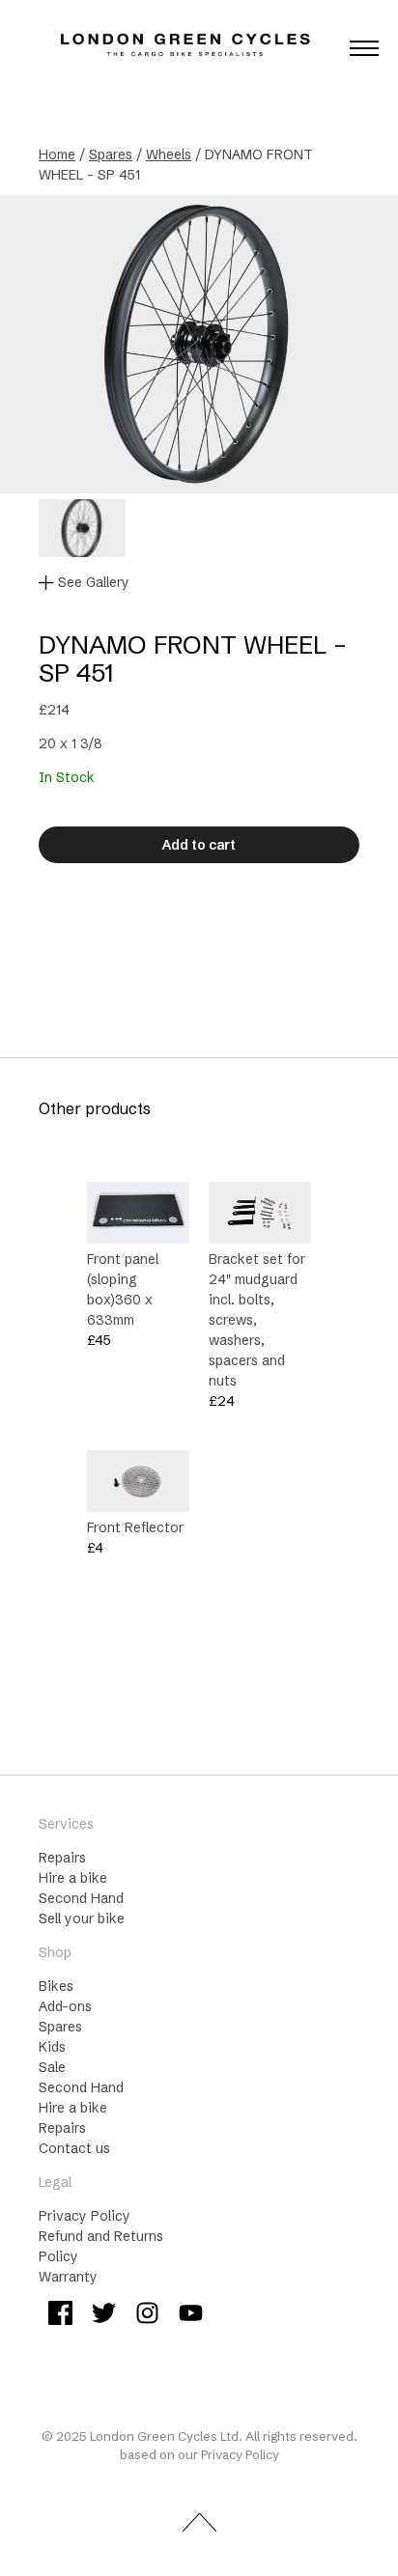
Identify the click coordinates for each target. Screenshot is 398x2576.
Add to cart (199, 845)
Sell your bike (82, 1918)
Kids (52, 2047)
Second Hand (81, 1898)
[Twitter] (104, 2316)
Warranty (68, 2277)
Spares (111, 154)
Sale (52, 2067)
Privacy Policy (85, 2216)
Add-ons (65, 2006)
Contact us (74, 2148)
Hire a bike (73, 1878)
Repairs (62, 1858)
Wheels (169, 154)
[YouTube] (191, 2316)
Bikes (56, 1986)
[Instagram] (147, 2316)
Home (57, 154)
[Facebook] (60, 2316)
